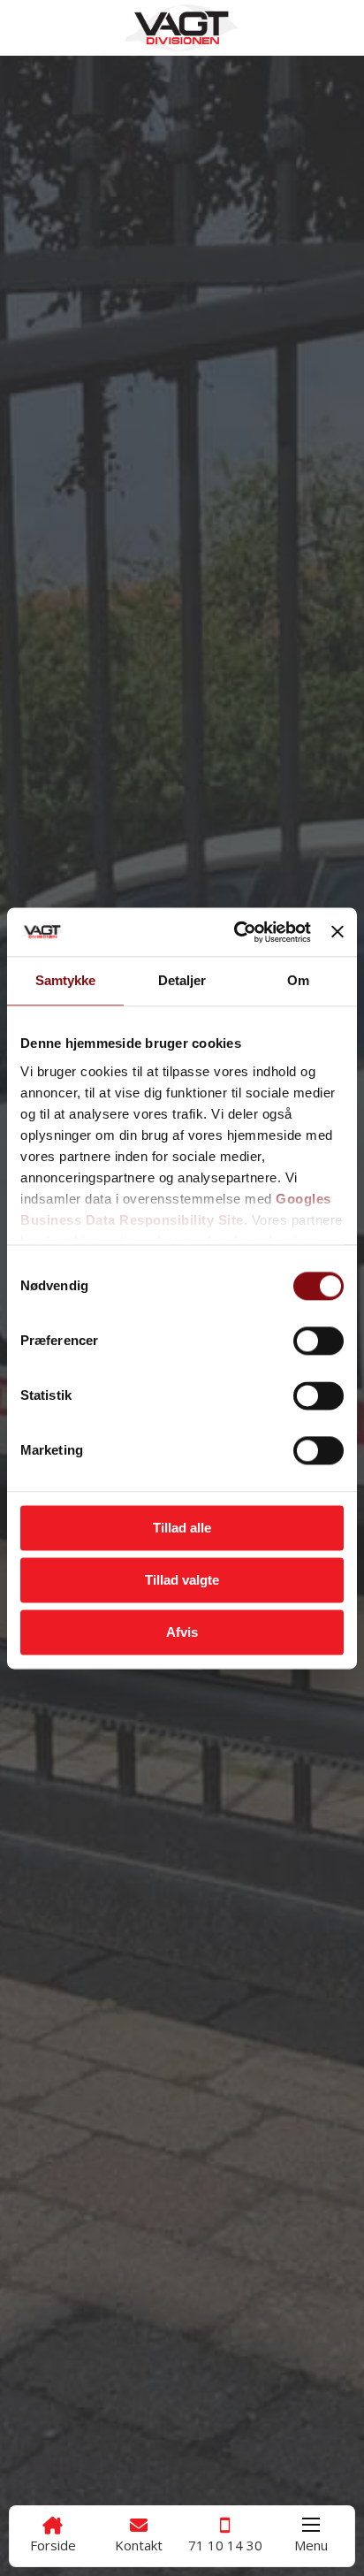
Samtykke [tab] (66, 980)
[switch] (318, 1341)
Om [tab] (298, 980)
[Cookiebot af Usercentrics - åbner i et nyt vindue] (236, 932)
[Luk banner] (337, 932)
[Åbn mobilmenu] (311, 2525)
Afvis (182, 1632)
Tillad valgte (182, 1580)
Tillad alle (182, 1528)
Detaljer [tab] (182, 980)
